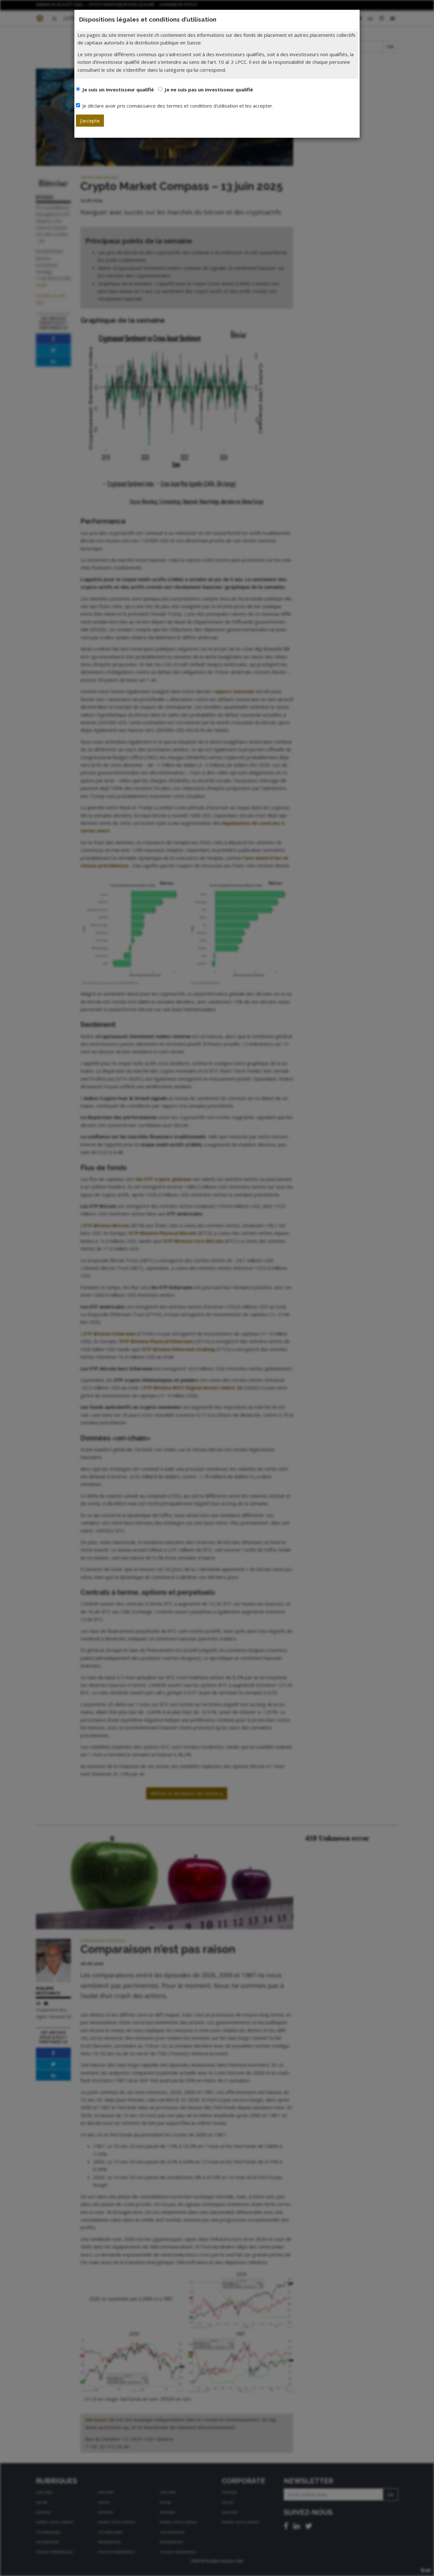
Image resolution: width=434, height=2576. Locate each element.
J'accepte (90, 121)
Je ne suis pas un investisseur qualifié (209, 89)
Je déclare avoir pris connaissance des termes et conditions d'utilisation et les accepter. (178, 106)
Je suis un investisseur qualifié (118, 89)
